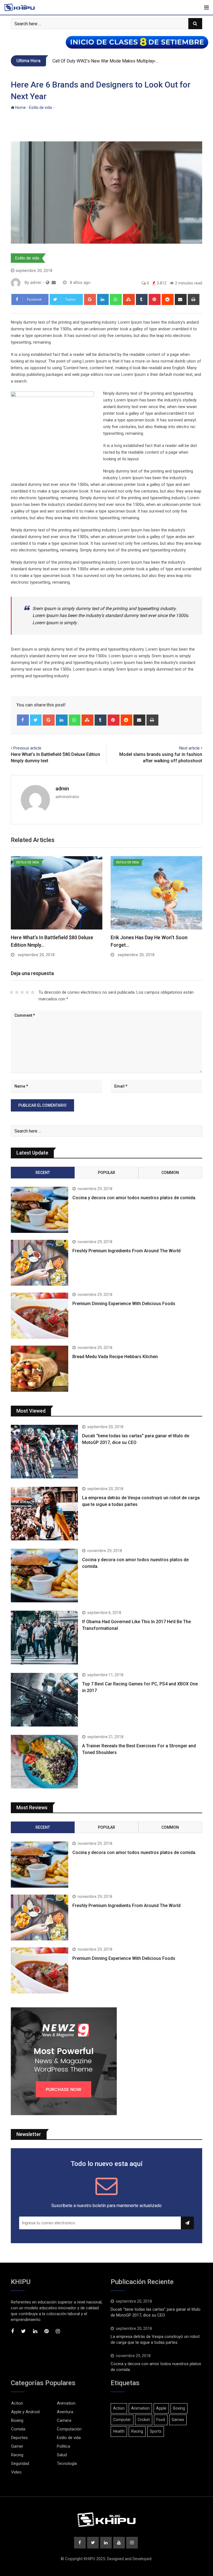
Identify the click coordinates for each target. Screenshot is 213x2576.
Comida (18, 2429)
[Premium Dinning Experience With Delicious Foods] (40, 1316)
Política (64, 2446)
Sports (156, 2431)
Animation (66, 2403)
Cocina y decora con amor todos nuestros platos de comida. (134, 1198)
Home (20, 108)
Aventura (65, 2412)
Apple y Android (25, 2412)
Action (17, 2403)
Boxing (17, 2420)
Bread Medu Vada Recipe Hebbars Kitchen (115, 1357)
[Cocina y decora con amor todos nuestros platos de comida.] (40, 1210)
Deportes (19, 2438)
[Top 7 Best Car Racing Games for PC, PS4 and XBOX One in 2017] (44, 1700)
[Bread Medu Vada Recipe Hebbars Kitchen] (40, 1369)
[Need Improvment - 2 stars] (17, 992)
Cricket (144, 2420)
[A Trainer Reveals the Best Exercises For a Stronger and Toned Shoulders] (44, 1762)
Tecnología (67, 2463)
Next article (189, 748)
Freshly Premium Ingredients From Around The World (126, 1251)
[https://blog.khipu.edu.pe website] (48, 283)
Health (119, 2431)
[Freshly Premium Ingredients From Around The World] (40, 1263)
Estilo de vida (40, 108)
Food (161, 2420)
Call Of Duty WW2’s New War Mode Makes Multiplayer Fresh (111, 61)
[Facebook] (23, 720)
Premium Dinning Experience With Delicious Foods (124, 1304)
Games (178, 2420)
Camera (64, 2420)
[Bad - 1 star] (12, 992)
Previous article (27, 748)
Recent (43, 1173)
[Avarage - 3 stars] (22, 992)
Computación (69, 2429)
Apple (161, 2408)
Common (170, 1173)
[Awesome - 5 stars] (33, 992)
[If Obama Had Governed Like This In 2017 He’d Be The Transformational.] (44, 1637)
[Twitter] (36, 720)
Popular (106, 1173)
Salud (62, 2455)
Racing (17, 2455)
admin (62, 789)
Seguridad (20, 2463)
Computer (122, 2420)
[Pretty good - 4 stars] (27, 992)
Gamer (17, 2446)
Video (16, 2472)
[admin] (54, 283)
